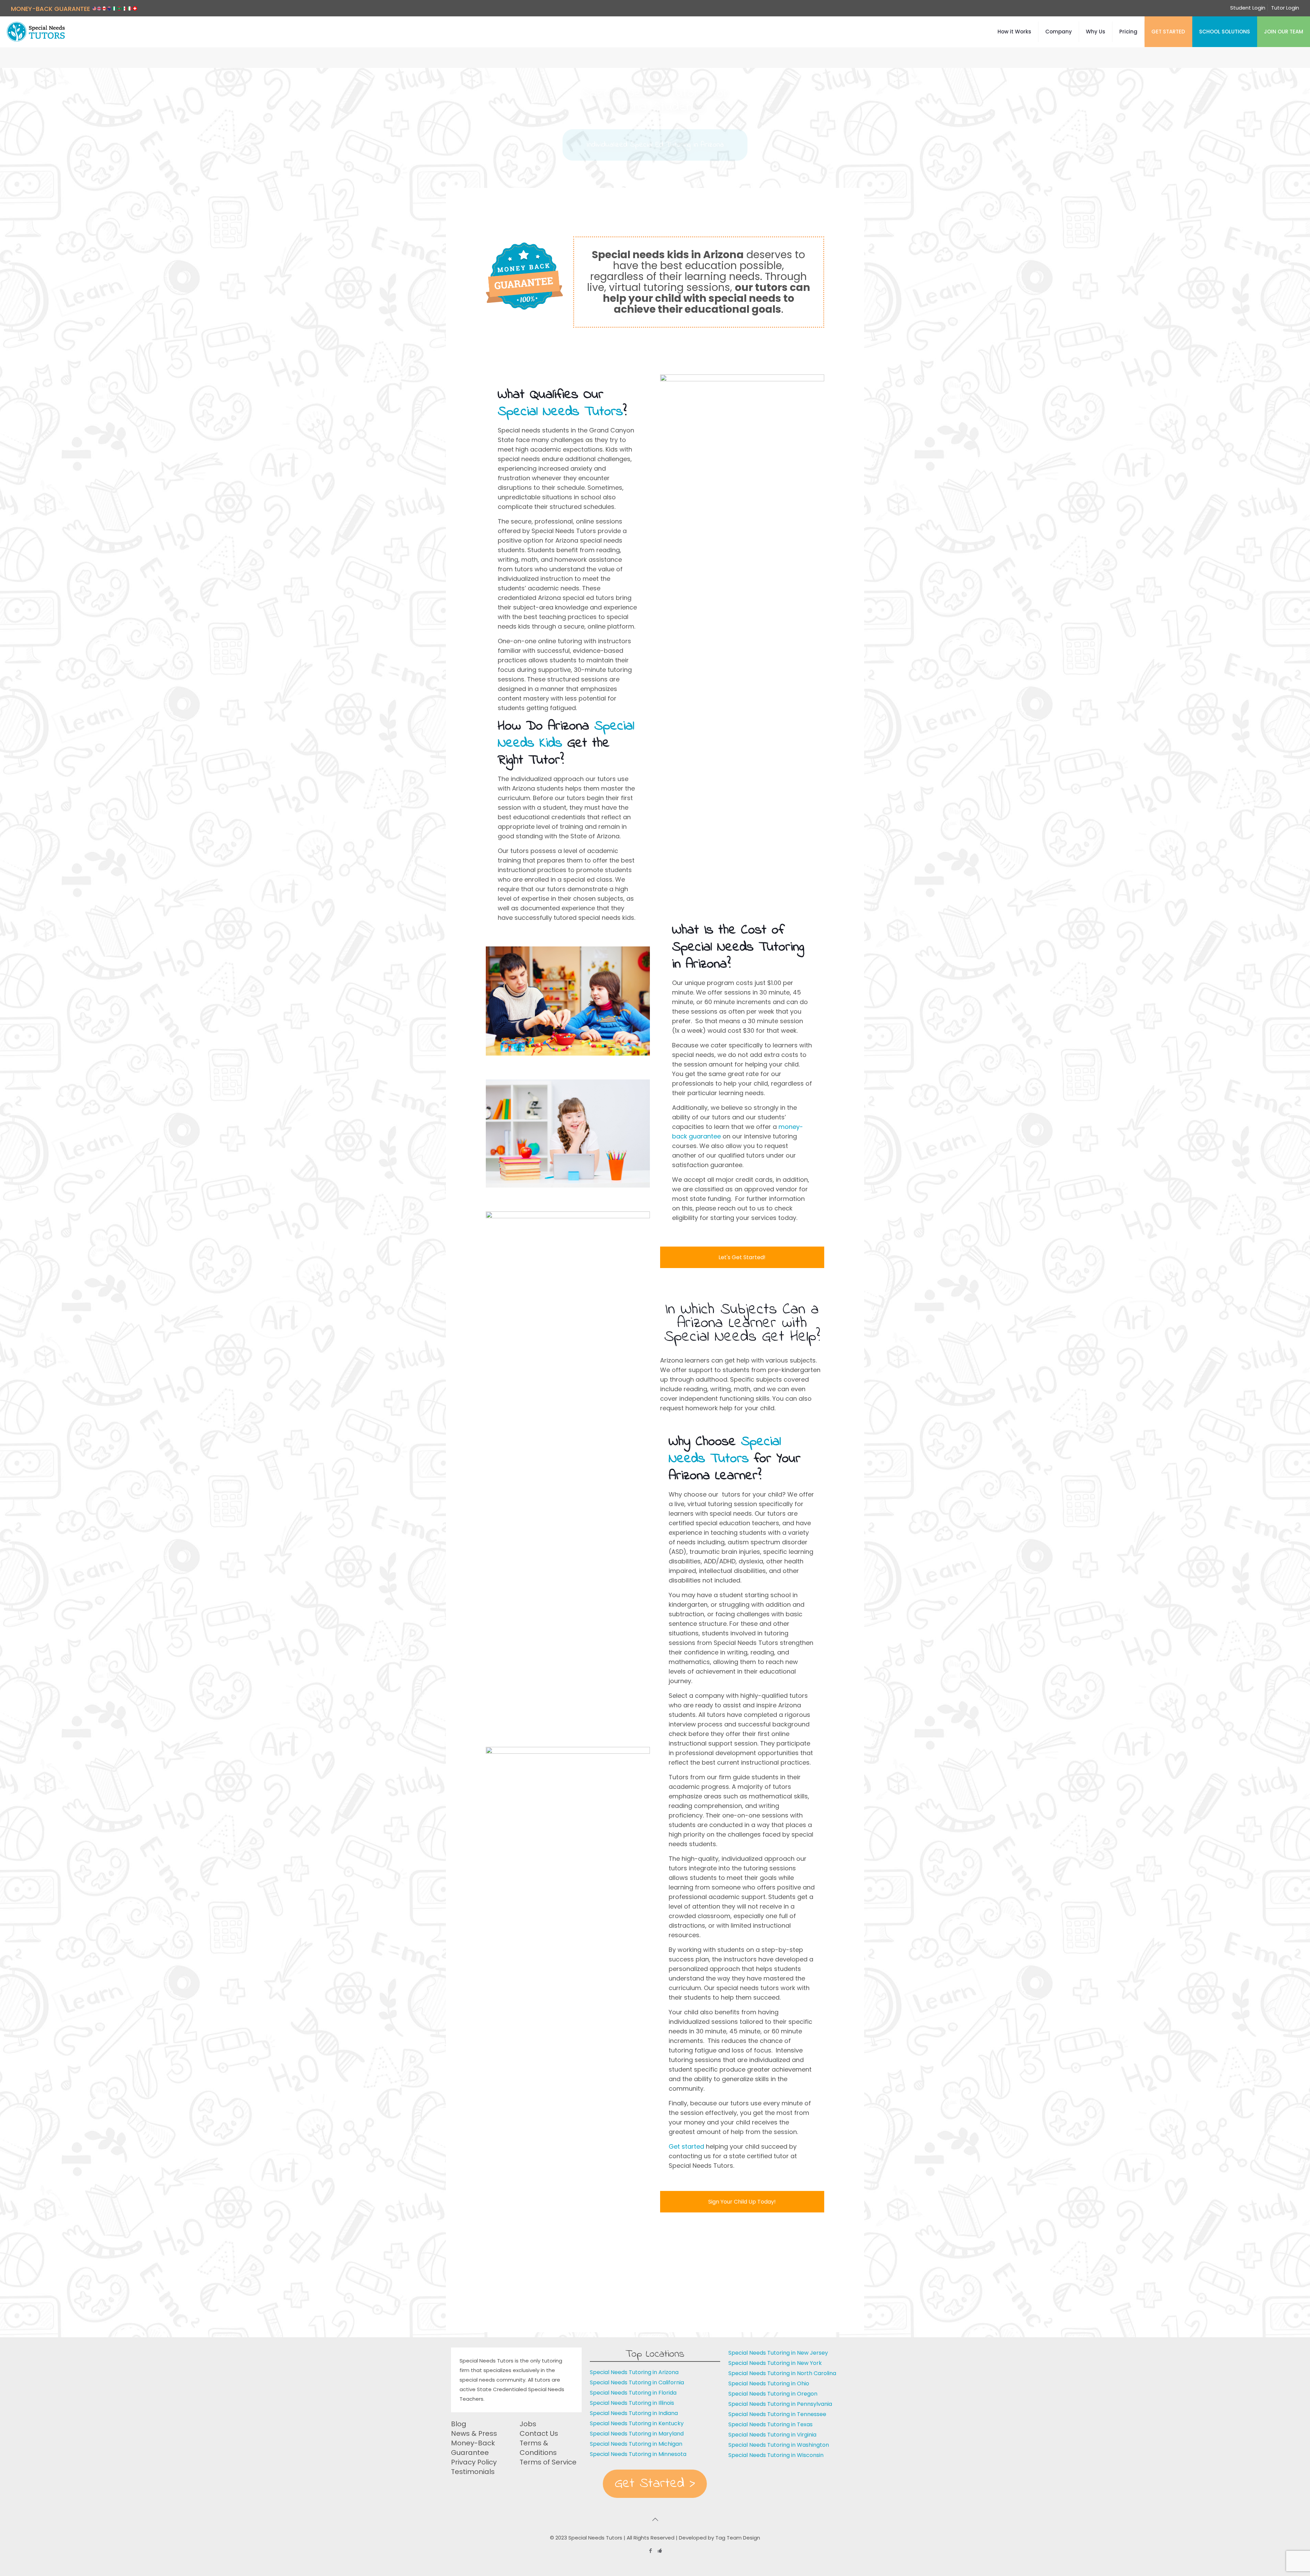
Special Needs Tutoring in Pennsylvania (780, 2404)
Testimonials (473, 2472)
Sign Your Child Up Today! (742, 2202)
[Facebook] (650, 2551)
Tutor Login (1285, 8)
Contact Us (539, 2433)
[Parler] (660, 2551)
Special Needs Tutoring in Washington (779, 2445)
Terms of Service (548, 2462)
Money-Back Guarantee (473, 2448)
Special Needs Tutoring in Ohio (769, 2383)
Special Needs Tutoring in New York (775, 2363)
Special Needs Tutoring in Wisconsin (776, 2455)
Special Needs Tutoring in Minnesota (638, 2454)
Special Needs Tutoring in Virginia (772, 2435)
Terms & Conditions (538, 2448)
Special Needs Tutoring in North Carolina (782, 2373)
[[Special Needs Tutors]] (36, 32)
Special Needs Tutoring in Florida (633, 2393)
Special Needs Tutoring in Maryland (637, 2434)
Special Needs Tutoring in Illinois (632, 2403)
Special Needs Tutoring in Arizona (634, 2372)
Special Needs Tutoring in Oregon (773, 2394)
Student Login (1248, 8)
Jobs (528, 2424)
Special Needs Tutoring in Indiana (634, 2413)
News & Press (474, 2433)
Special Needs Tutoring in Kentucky (637, 2423)
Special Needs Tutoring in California (637, 2382)
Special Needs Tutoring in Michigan (636, 2444)
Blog (459, 2424)
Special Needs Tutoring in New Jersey (778, 2353)
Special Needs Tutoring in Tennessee (777, 2414)
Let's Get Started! (742, 1257)
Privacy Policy (474, 2462)
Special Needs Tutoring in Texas (770, 2424)
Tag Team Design (738, 2538)
